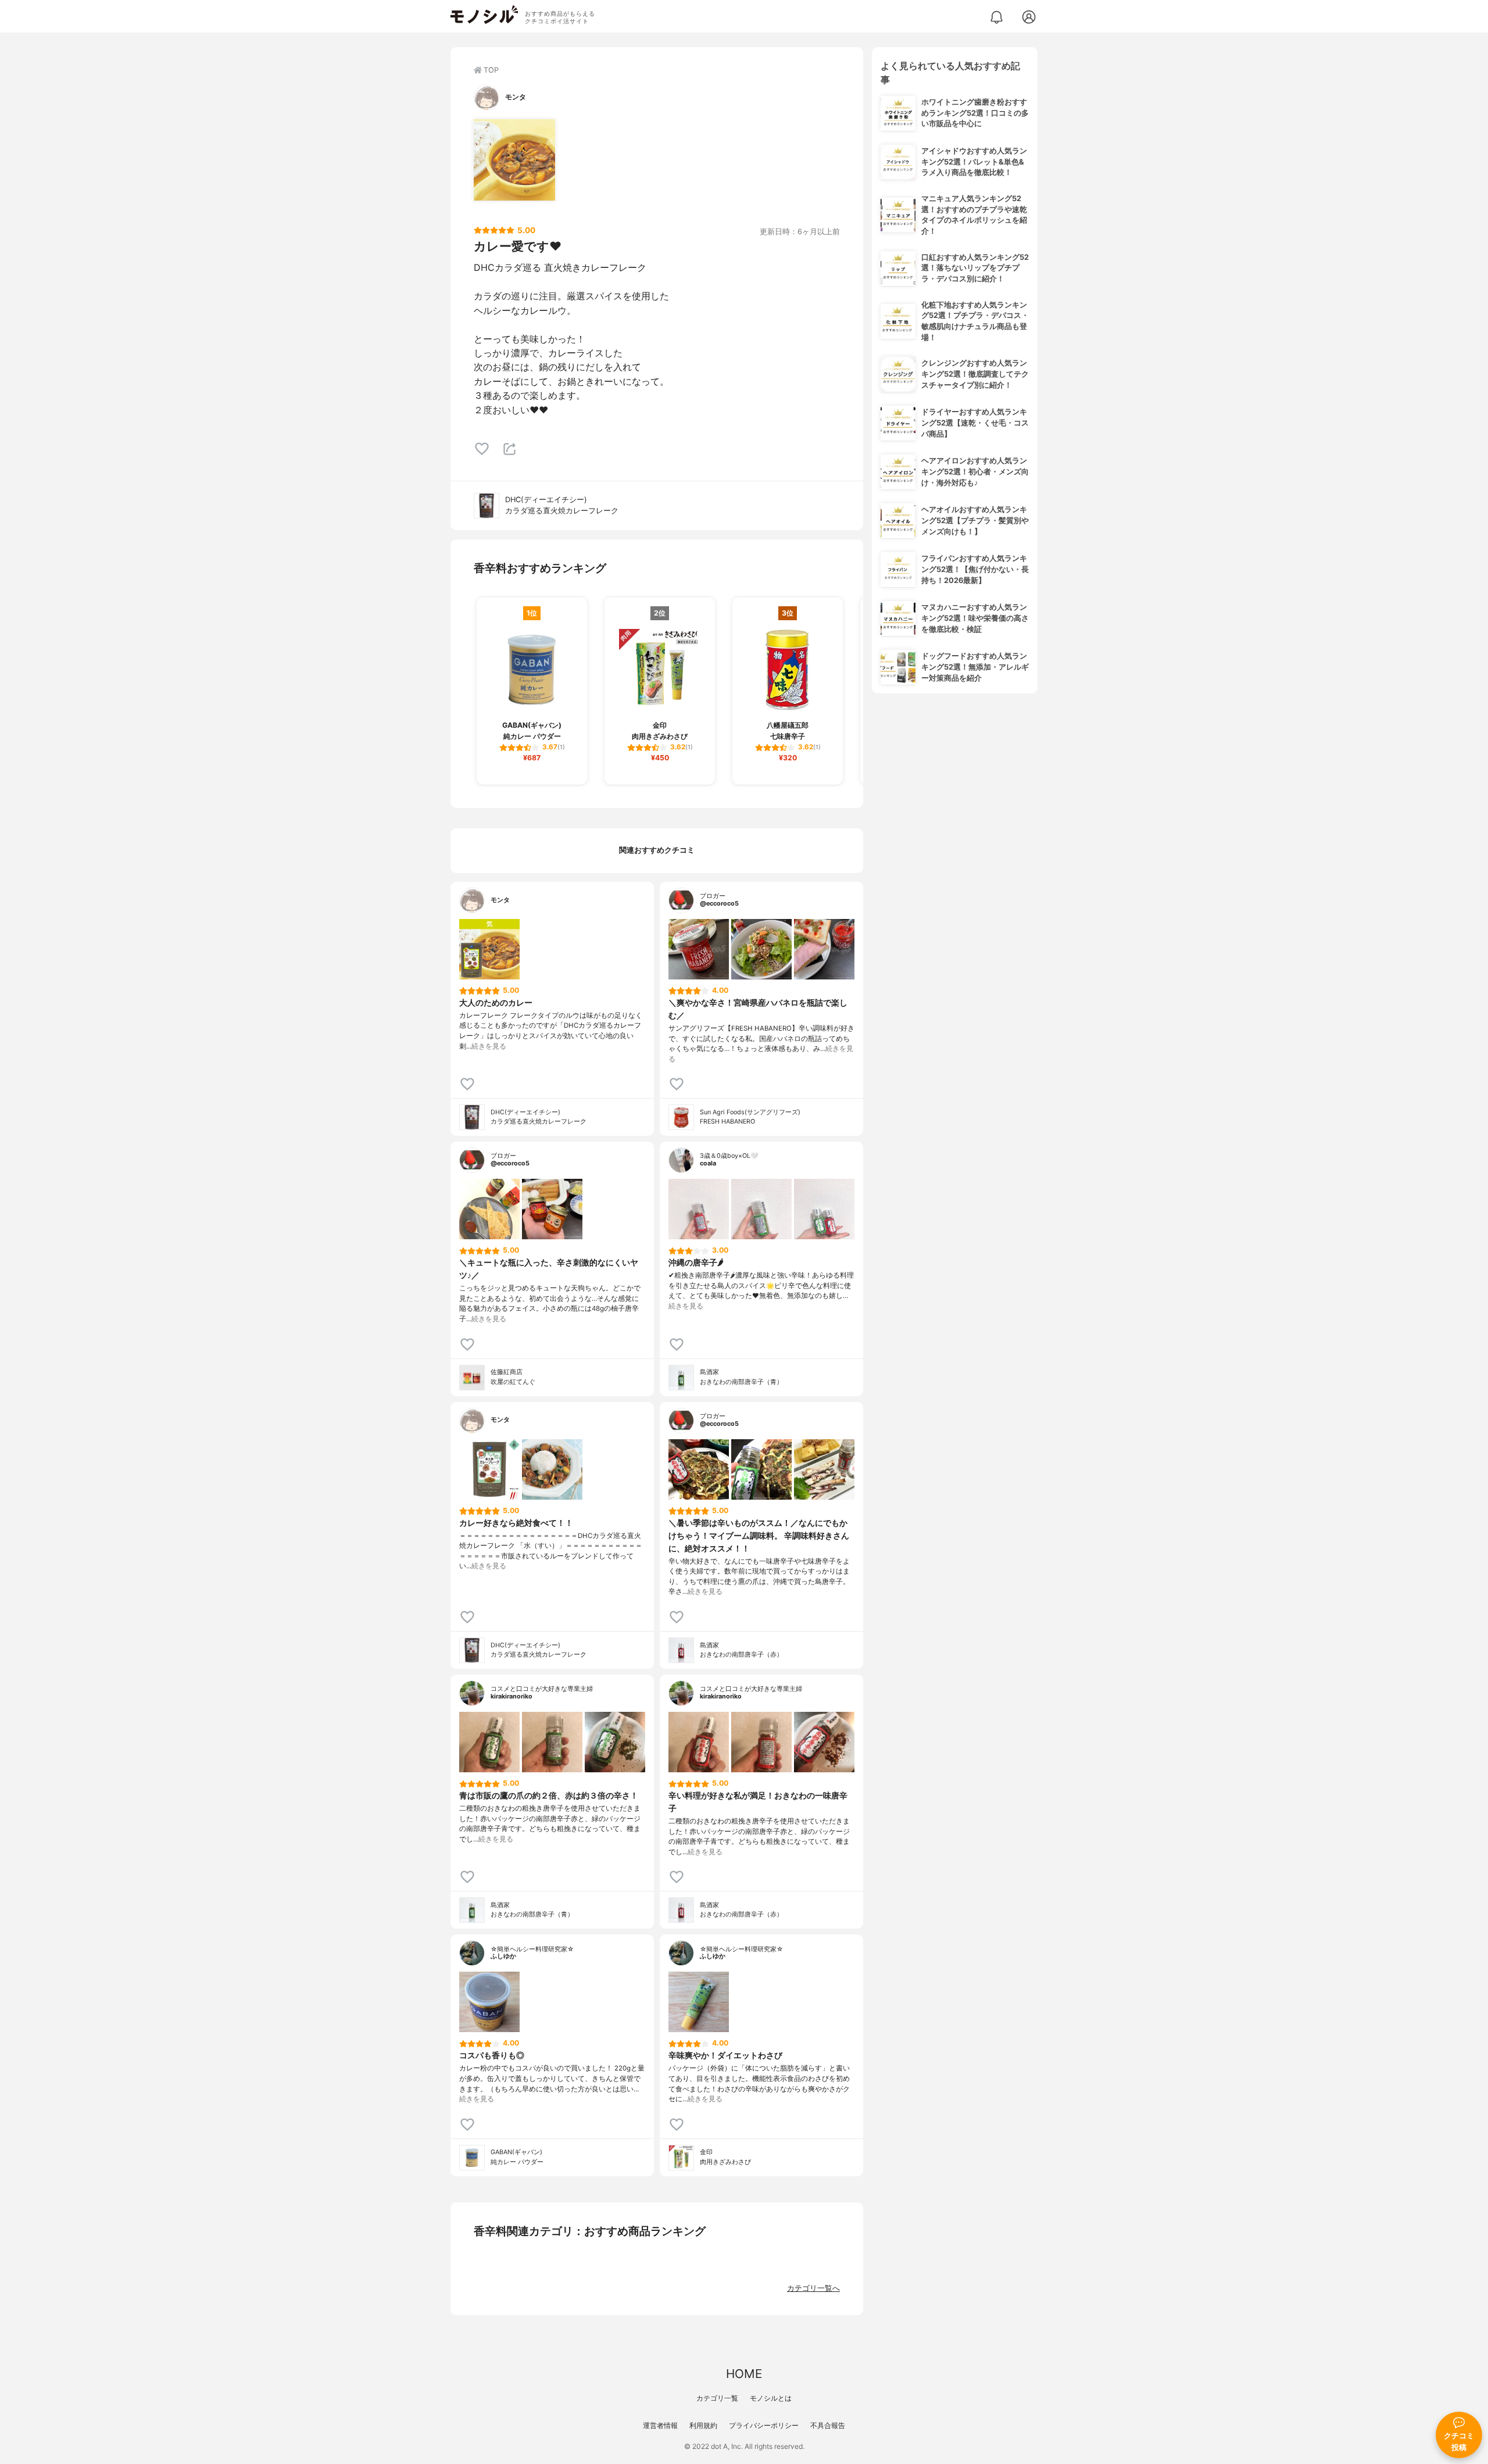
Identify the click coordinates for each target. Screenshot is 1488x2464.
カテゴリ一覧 (717, 2398)
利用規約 (703, 2425)
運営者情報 (660, 2425)
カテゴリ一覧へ (813, 2288)
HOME (744, 2374)
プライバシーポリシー (764, 2425)
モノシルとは (771, 2398)
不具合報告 (828, 2425)
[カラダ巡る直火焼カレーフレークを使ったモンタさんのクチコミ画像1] (514, 160)
